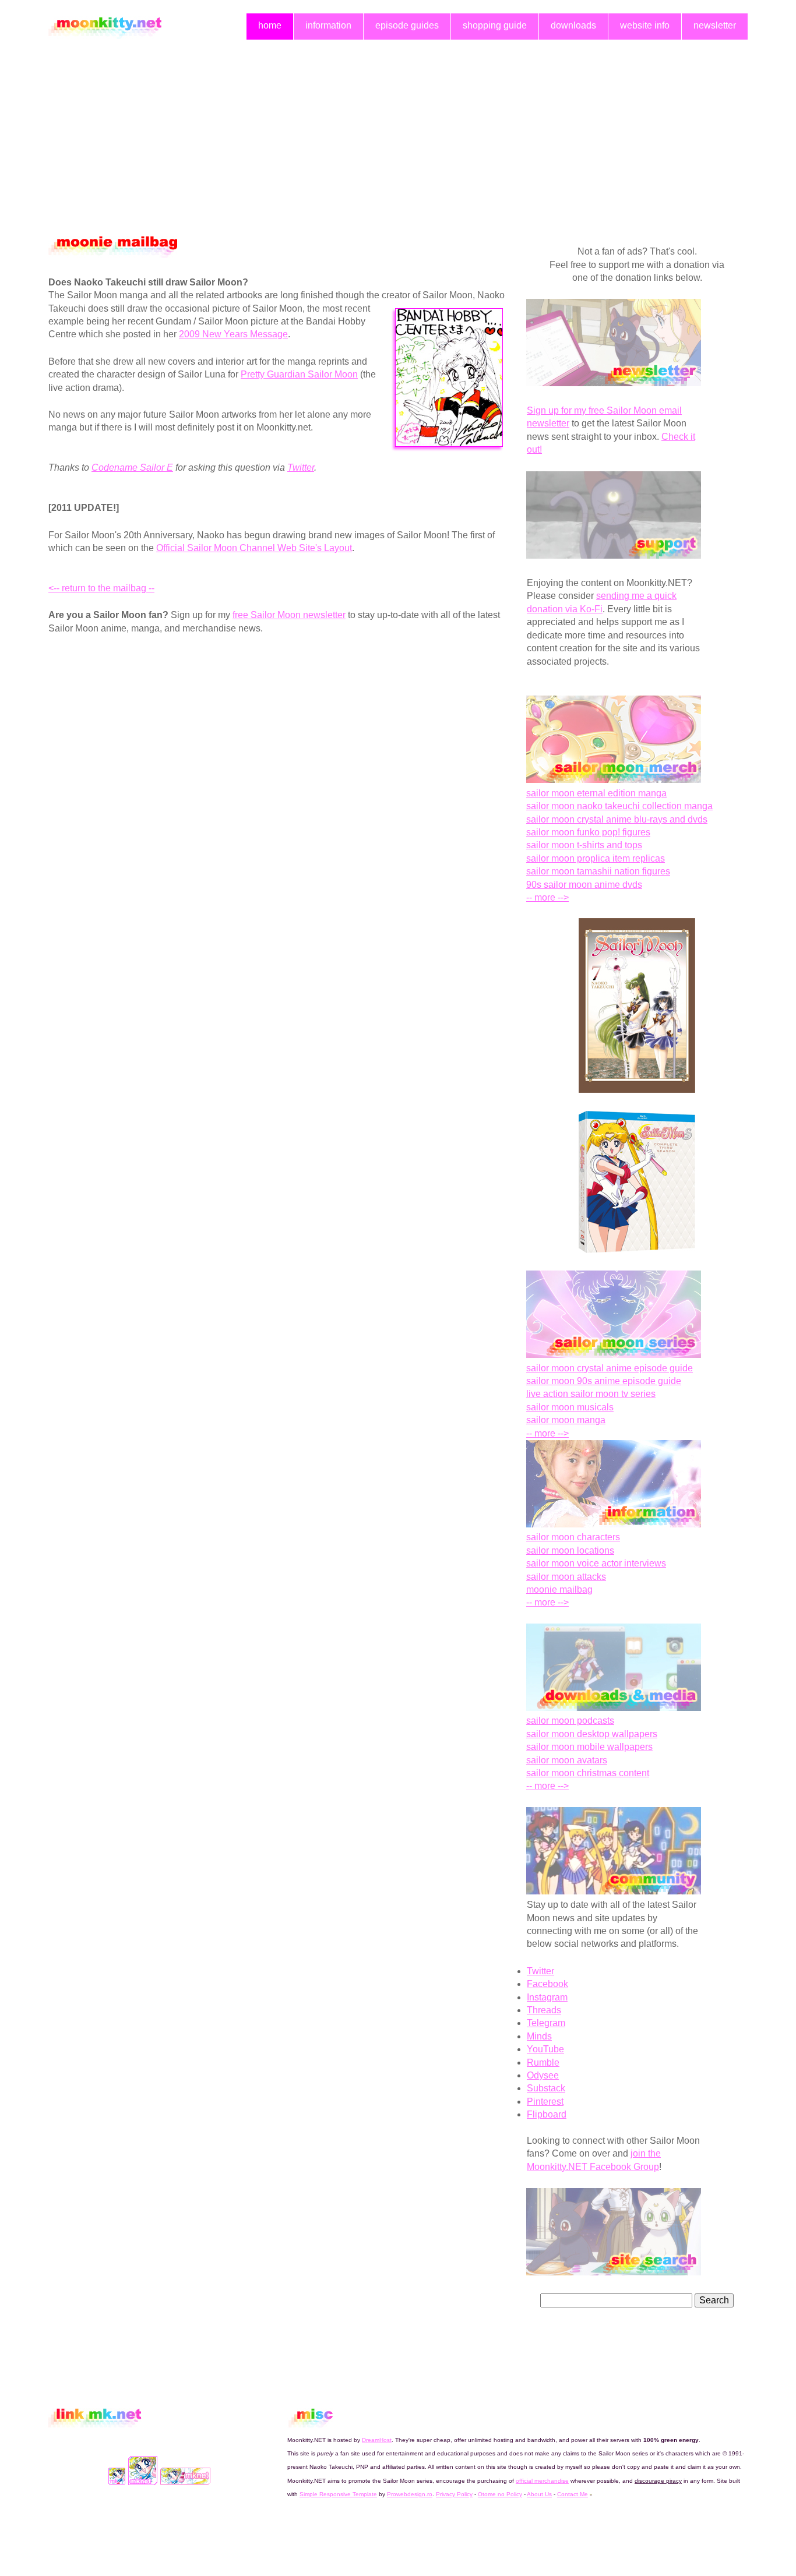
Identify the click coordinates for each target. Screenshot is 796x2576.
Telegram (546, 2023)
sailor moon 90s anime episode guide (604, 1381)
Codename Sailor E (132, 467)
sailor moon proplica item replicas (596, 858)
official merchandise (542, 2481)
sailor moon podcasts (570, 1721)
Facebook (547, 1984)
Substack (546, 2088)
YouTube (545, 2049)
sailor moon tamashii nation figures (598, 871)
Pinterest (545, 2102)
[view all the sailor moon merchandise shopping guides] (614, 780)
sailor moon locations (570, 1550)
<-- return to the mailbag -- (101, 588)
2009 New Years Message (233, 334)
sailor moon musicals (570, 1407)
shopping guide (495, 25)
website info (645, 25)
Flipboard (547, 2114)
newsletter (715, 25)
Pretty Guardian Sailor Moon (299, 374)
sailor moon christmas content (588, 1773)
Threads (544, 2010)
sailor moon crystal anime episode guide (610, 1368)
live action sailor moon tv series (591, 1394)
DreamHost (377, 2440)
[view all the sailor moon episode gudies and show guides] (614, 1355)
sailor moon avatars (567, 1760)
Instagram (547, 1997)
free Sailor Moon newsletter (289, 615)
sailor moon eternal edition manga (596, 793)
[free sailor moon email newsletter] (614, 383)
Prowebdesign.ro (410, 2494)
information (328, 25)
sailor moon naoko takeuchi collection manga (619, 806)
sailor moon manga (566, 1420)
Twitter (301, 467)
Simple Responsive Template (338, 2494)
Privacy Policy (454, 2494)
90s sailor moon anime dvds (584, 885)
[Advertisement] (398, 131)
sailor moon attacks (566, 1577)
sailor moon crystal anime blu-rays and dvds (617, 819)
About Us (539, 2494)
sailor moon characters (573, 1537)
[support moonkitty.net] (614, 555)
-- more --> (547, 897)
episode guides (407, 25)
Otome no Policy (500, 2494)
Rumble (543, 2062)
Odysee (543, 2075)
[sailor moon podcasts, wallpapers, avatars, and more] (614, 1708)
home (270, 25)
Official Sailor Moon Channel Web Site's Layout (254, 548)
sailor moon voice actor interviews (596, 1563)
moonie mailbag (559, 1589)
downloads (573, 25)
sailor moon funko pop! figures (588, 832)
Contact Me (573, 2494)
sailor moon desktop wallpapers (592, 1734)
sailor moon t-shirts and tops (584, 845)
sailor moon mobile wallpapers (589, 1747)
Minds (539, 2036)
